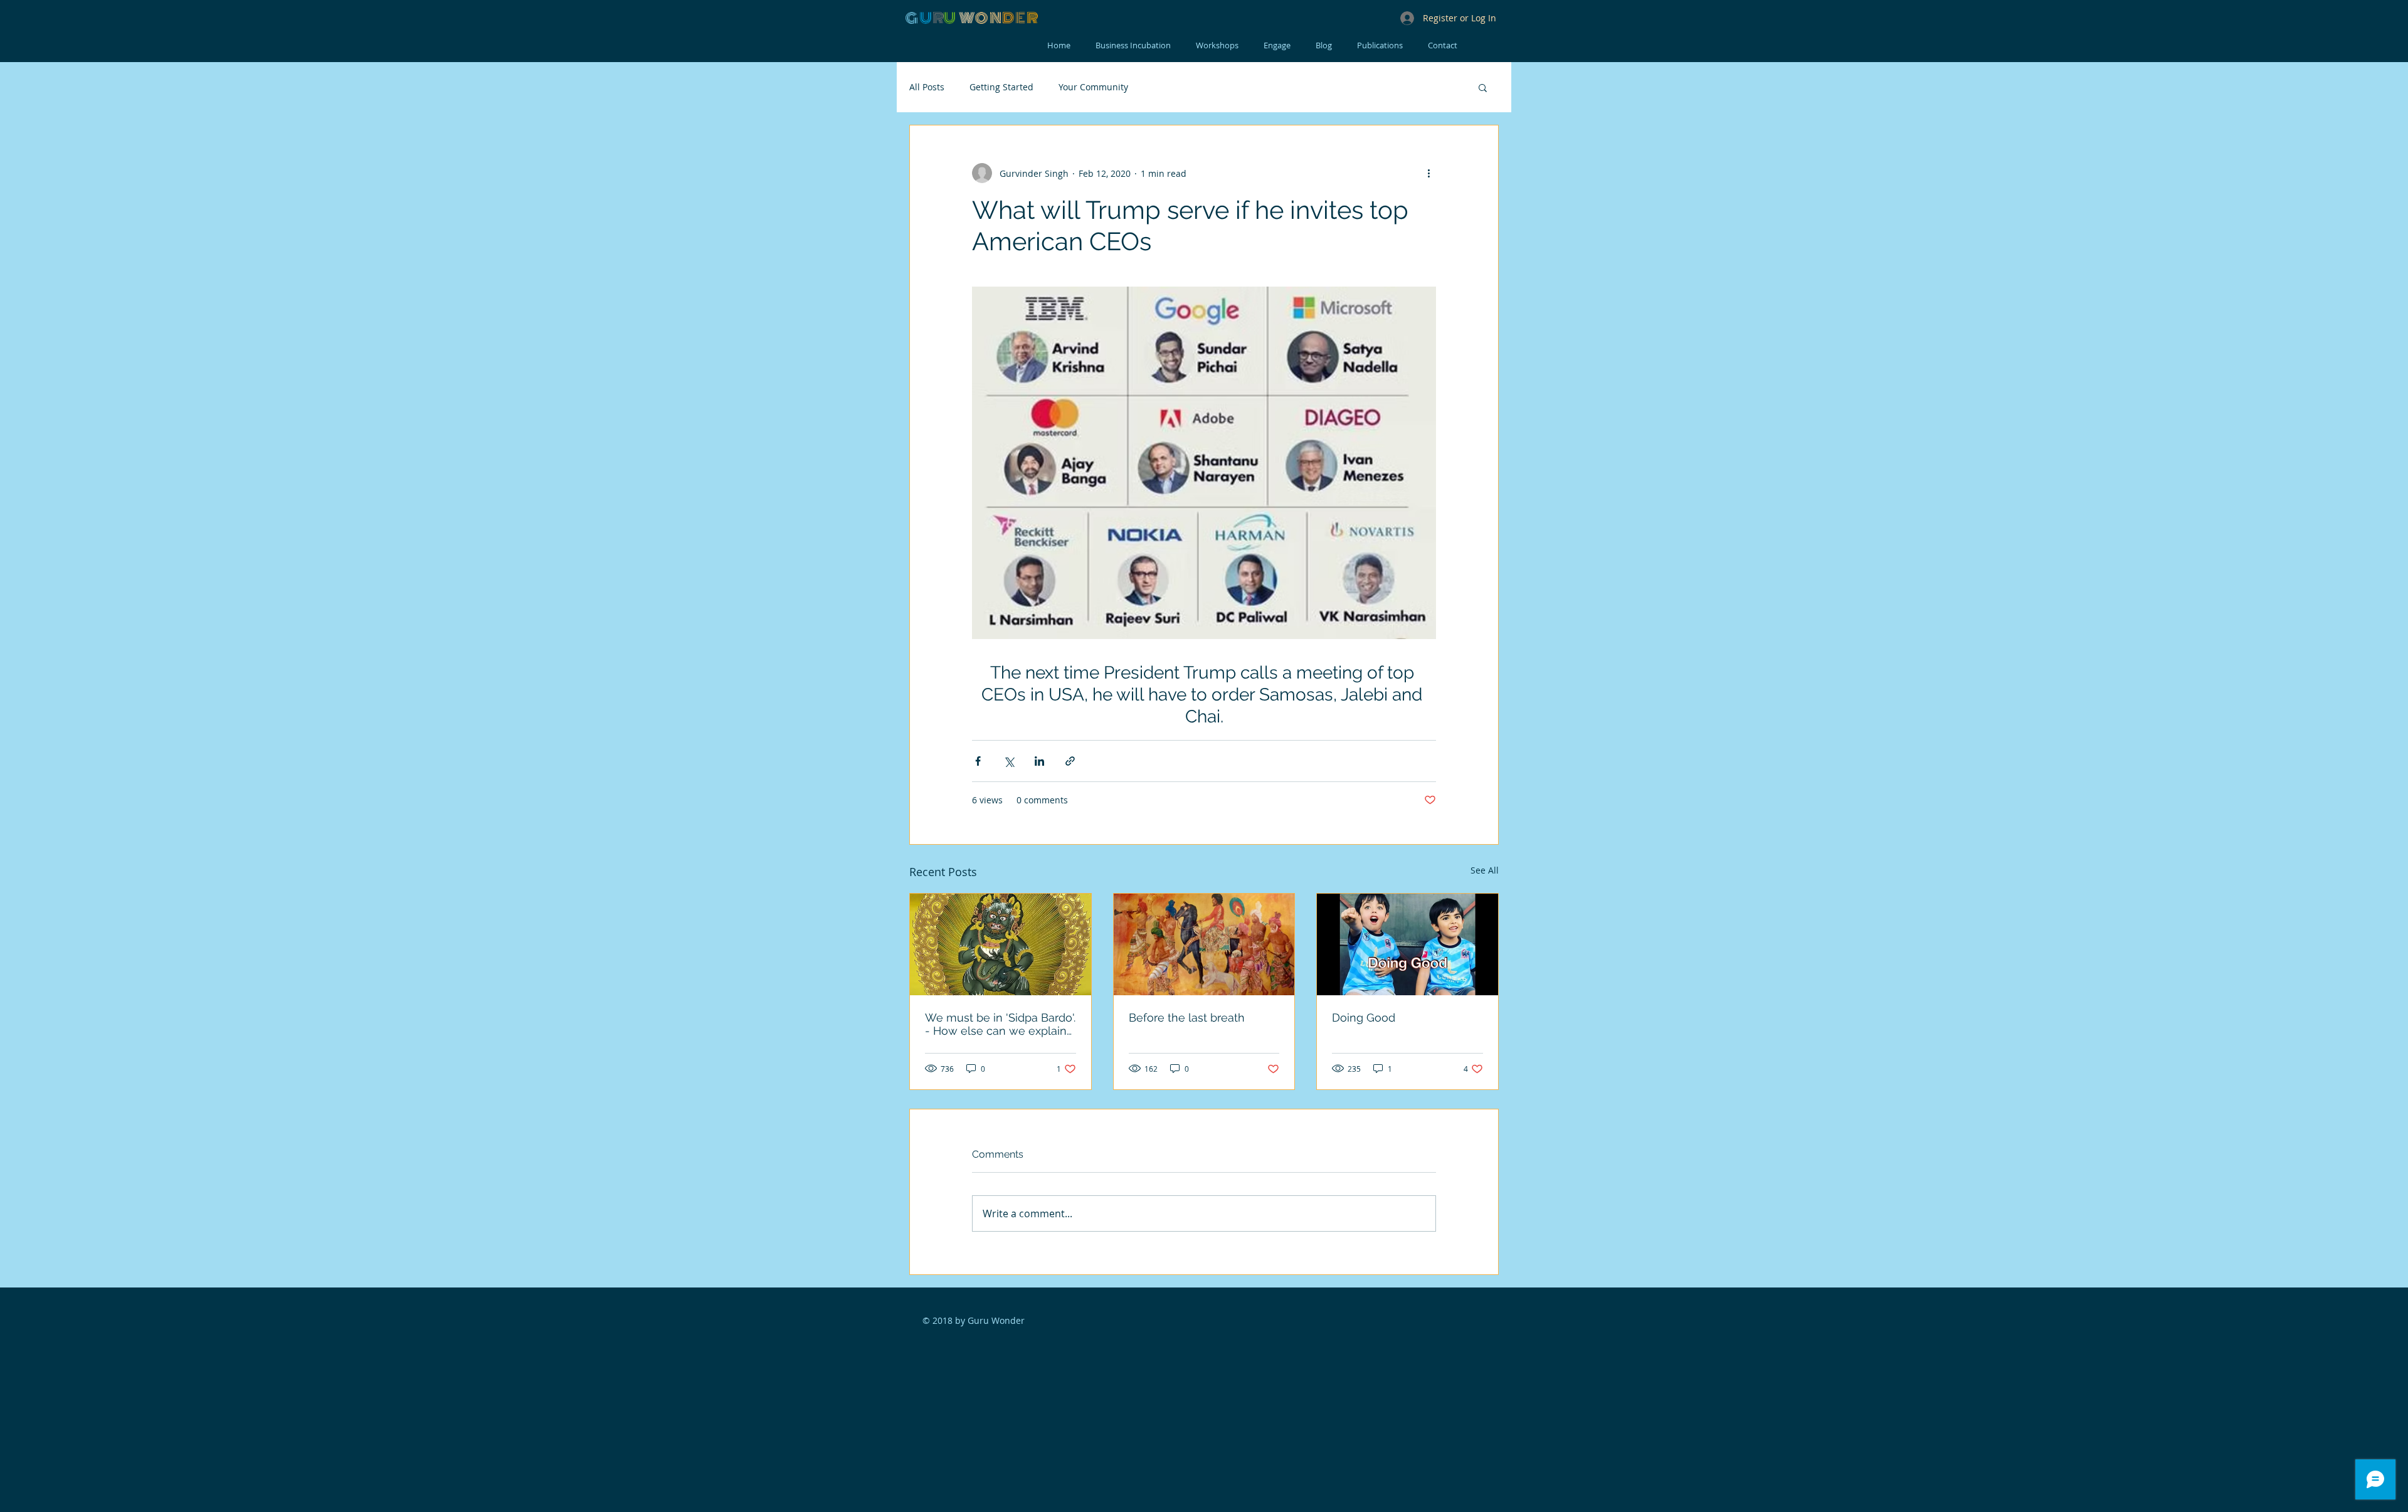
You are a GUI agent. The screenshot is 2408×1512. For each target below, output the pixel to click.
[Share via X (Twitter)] (1009, 761)
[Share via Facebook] (978, 761)
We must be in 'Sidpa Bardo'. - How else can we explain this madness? (1000, 1024)
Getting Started (1001, 87)
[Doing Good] (1407, 944)
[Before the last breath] (1204, 944)
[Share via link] (1070, 761)
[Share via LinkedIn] (1039, 761)
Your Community (1093, 87)
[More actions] (1428, 173)
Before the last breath (1187, 1018)
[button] (1483, 87)
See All (1485, 870)
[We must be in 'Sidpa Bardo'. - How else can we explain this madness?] (1001, 944)
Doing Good (1364, 1018)
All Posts (927, 87)
